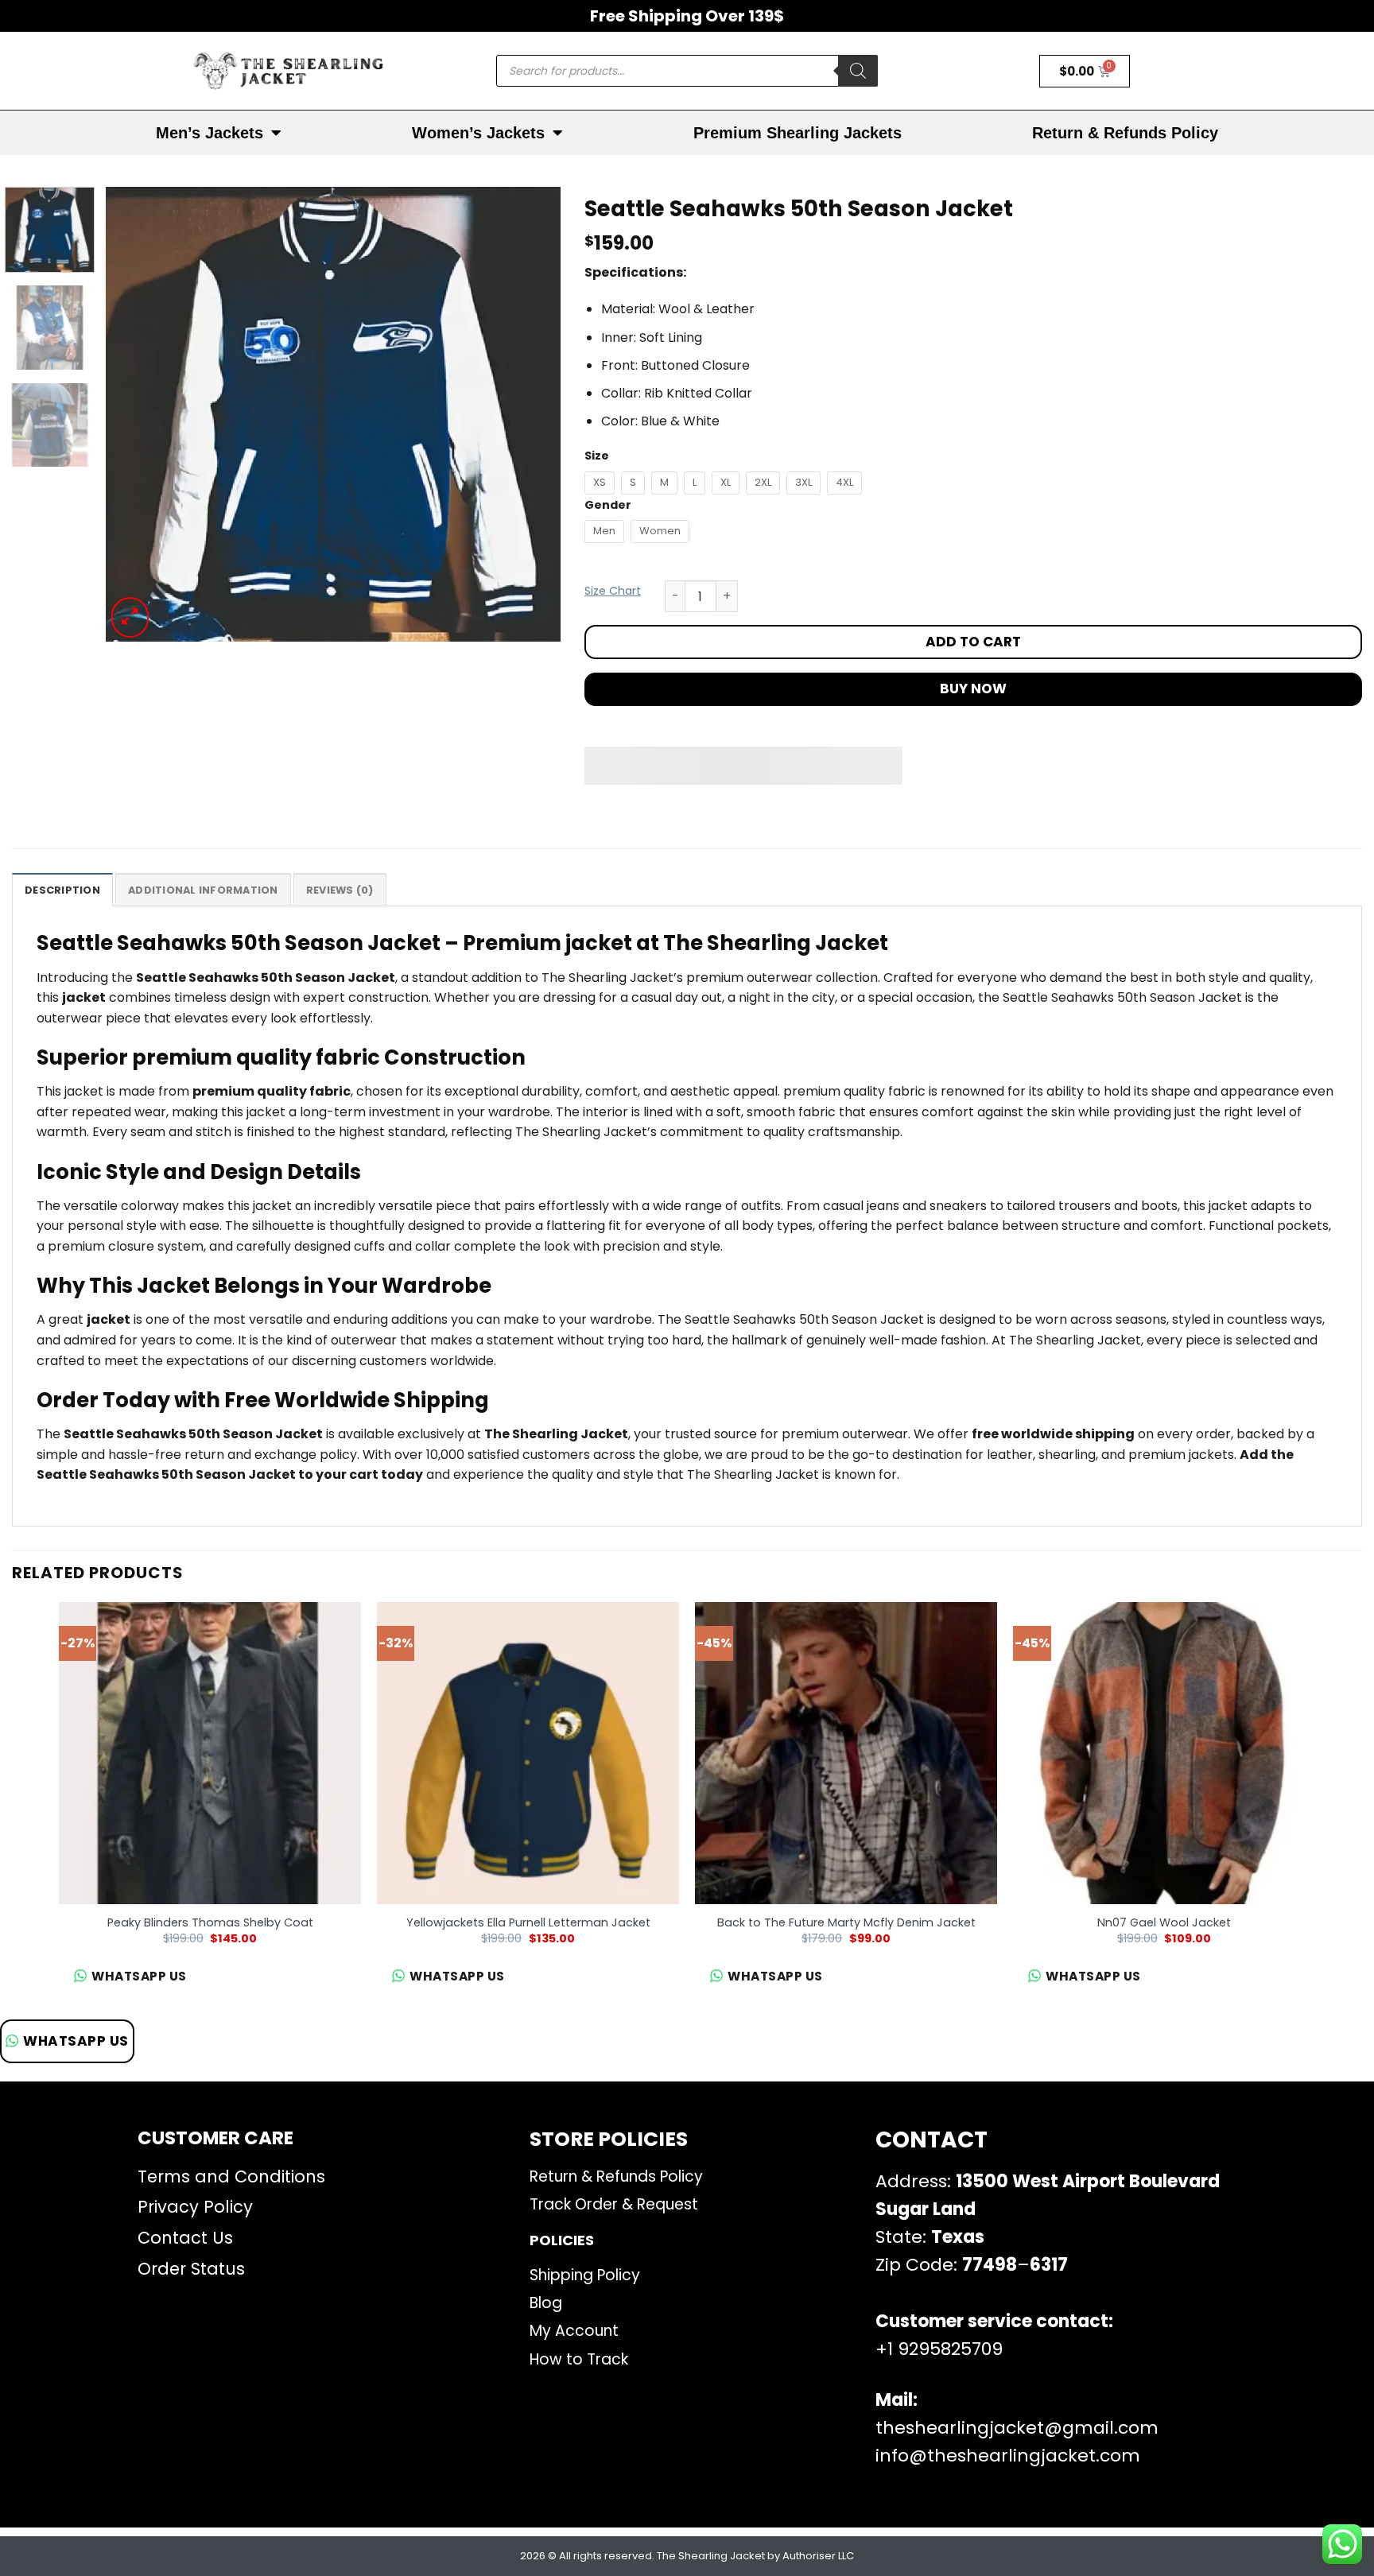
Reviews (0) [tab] (340, 890)
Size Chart (613, 591)
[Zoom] (130, 617)
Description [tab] (62, 890)
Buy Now (973, 689)
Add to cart (973, 642)
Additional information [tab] (203, 890)
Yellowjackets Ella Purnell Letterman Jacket (528, 1923)
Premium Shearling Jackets (798, 133)
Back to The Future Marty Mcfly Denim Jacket (846, 1923)
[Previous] (135, 414)
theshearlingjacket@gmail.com (1017, 2428)
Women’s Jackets (478, 133)
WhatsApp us (76, 2041)
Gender (608, 505)
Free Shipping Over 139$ (687, 16)
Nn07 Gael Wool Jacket (1164, 1923)
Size (597, 456)
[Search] (858, 71)
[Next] (532, 414)
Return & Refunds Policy (1125, 133)
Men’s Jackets (210, 133)
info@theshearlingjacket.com (1008, 2456)
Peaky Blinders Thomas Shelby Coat (210, 1923)
